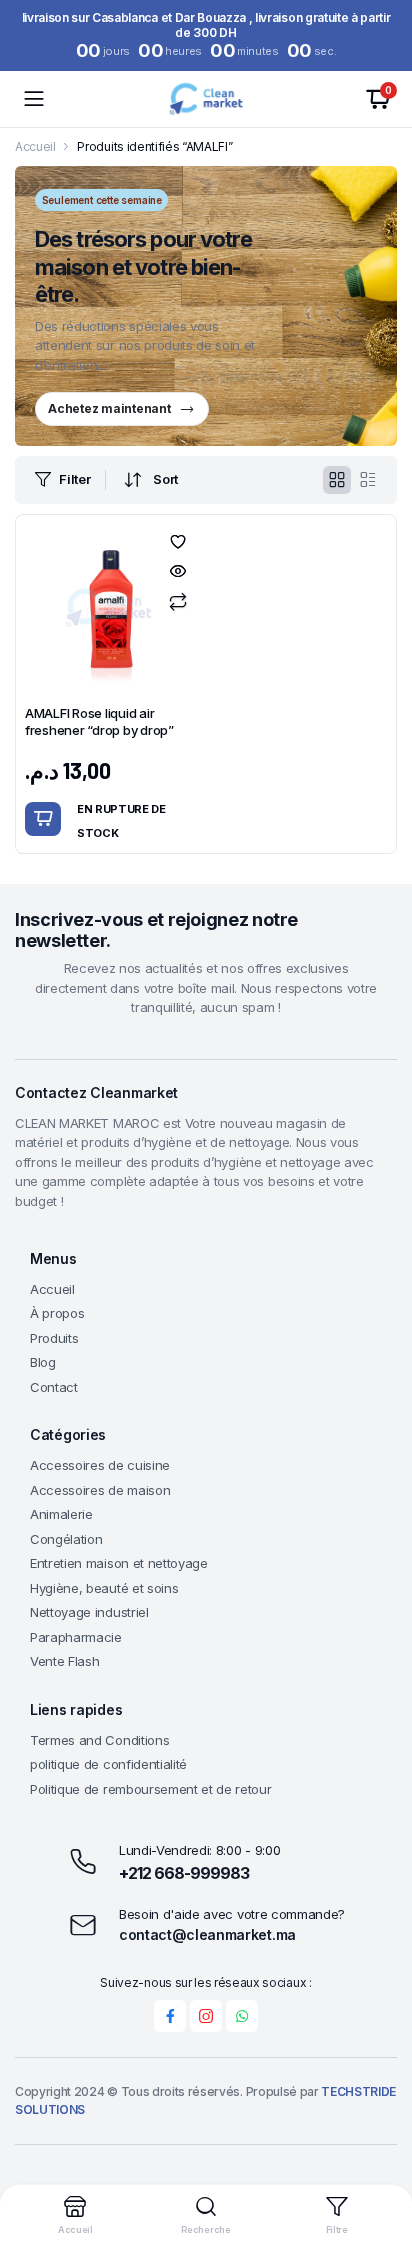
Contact (54, 1387)
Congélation (66, 1539)
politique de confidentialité (108, 1764)
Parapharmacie (76, 1637)
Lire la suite (43, 819)
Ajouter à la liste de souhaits (178, 542)
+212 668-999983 (184, 1873)
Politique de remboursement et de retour (151, 1789)
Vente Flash (64, 1661)
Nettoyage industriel (89, 1612)
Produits (54, 1338)
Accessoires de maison (100, 1490)
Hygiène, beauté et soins (104, 1588)
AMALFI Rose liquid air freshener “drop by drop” (99, 721)
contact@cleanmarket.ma (207, 1934)
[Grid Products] (337, 480)
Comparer (178, 602)
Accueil (35, 146)
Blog (43, 1362)
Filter (74, 479)
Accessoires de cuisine (100, 1465)
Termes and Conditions (99, 1740)
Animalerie (61, 1514)
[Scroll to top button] (380, 2151)
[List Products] (368, 480)
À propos (57, 1313)
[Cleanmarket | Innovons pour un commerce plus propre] (205, 99)
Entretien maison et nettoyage (119, 1563)
